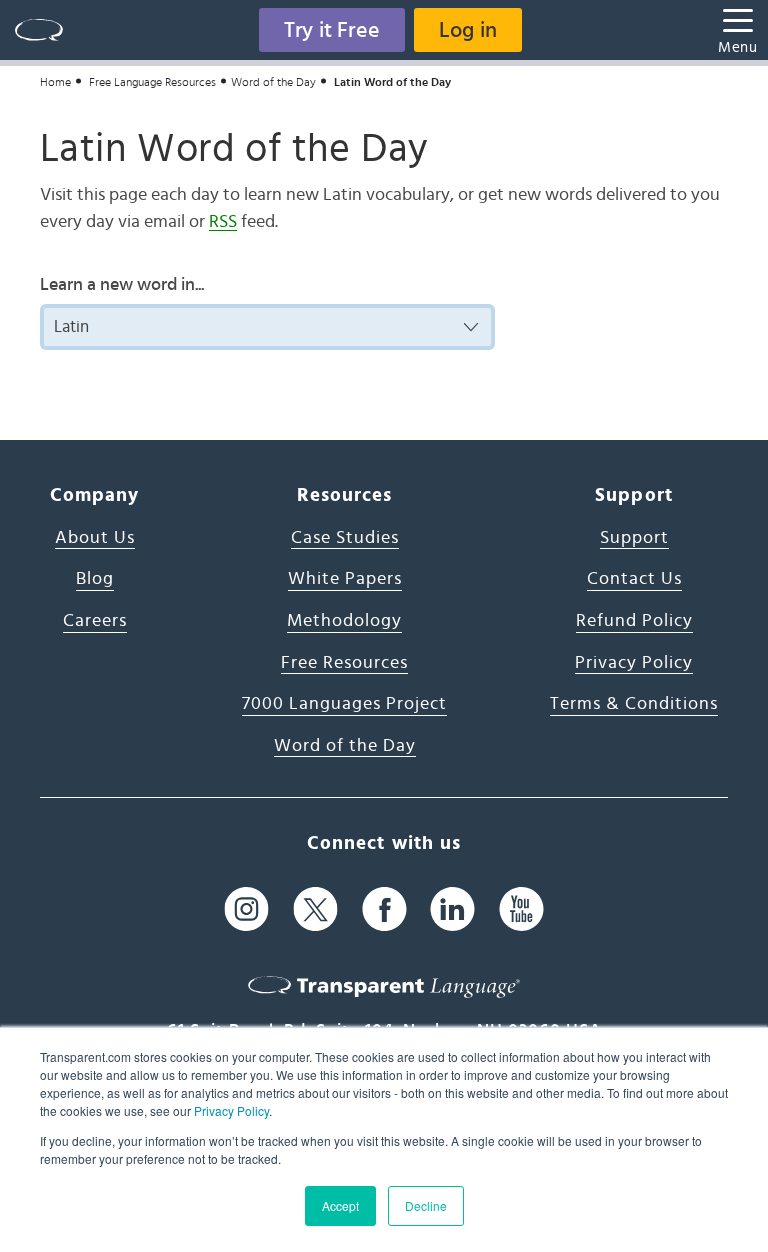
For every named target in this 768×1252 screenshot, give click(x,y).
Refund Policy (634, 621)
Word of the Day (273, 82)
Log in (468, 30)
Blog (95, 579)
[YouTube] (521, 908)
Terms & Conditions (634, 704)
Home (55, 82)
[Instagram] (246, 908)
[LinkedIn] (452, 908)
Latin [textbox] (71, 326)
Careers (95, 621)
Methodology (344, 621)
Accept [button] (340, 1205)
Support (634, 538)
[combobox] (267, 327)
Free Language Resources (152, 82)
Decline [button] (426, 1205)
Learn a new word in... (122, 285)
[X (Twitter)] (315, 908)
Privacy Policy (231, 1110)
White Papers (345, 579)
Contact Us (634, 579)
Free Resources (344, 663)
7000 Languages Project (344, 704)
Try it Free (332, 30)
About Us (95, 538)
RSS (223, 222)
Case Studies (345, 538)
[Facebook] (384, 908)
